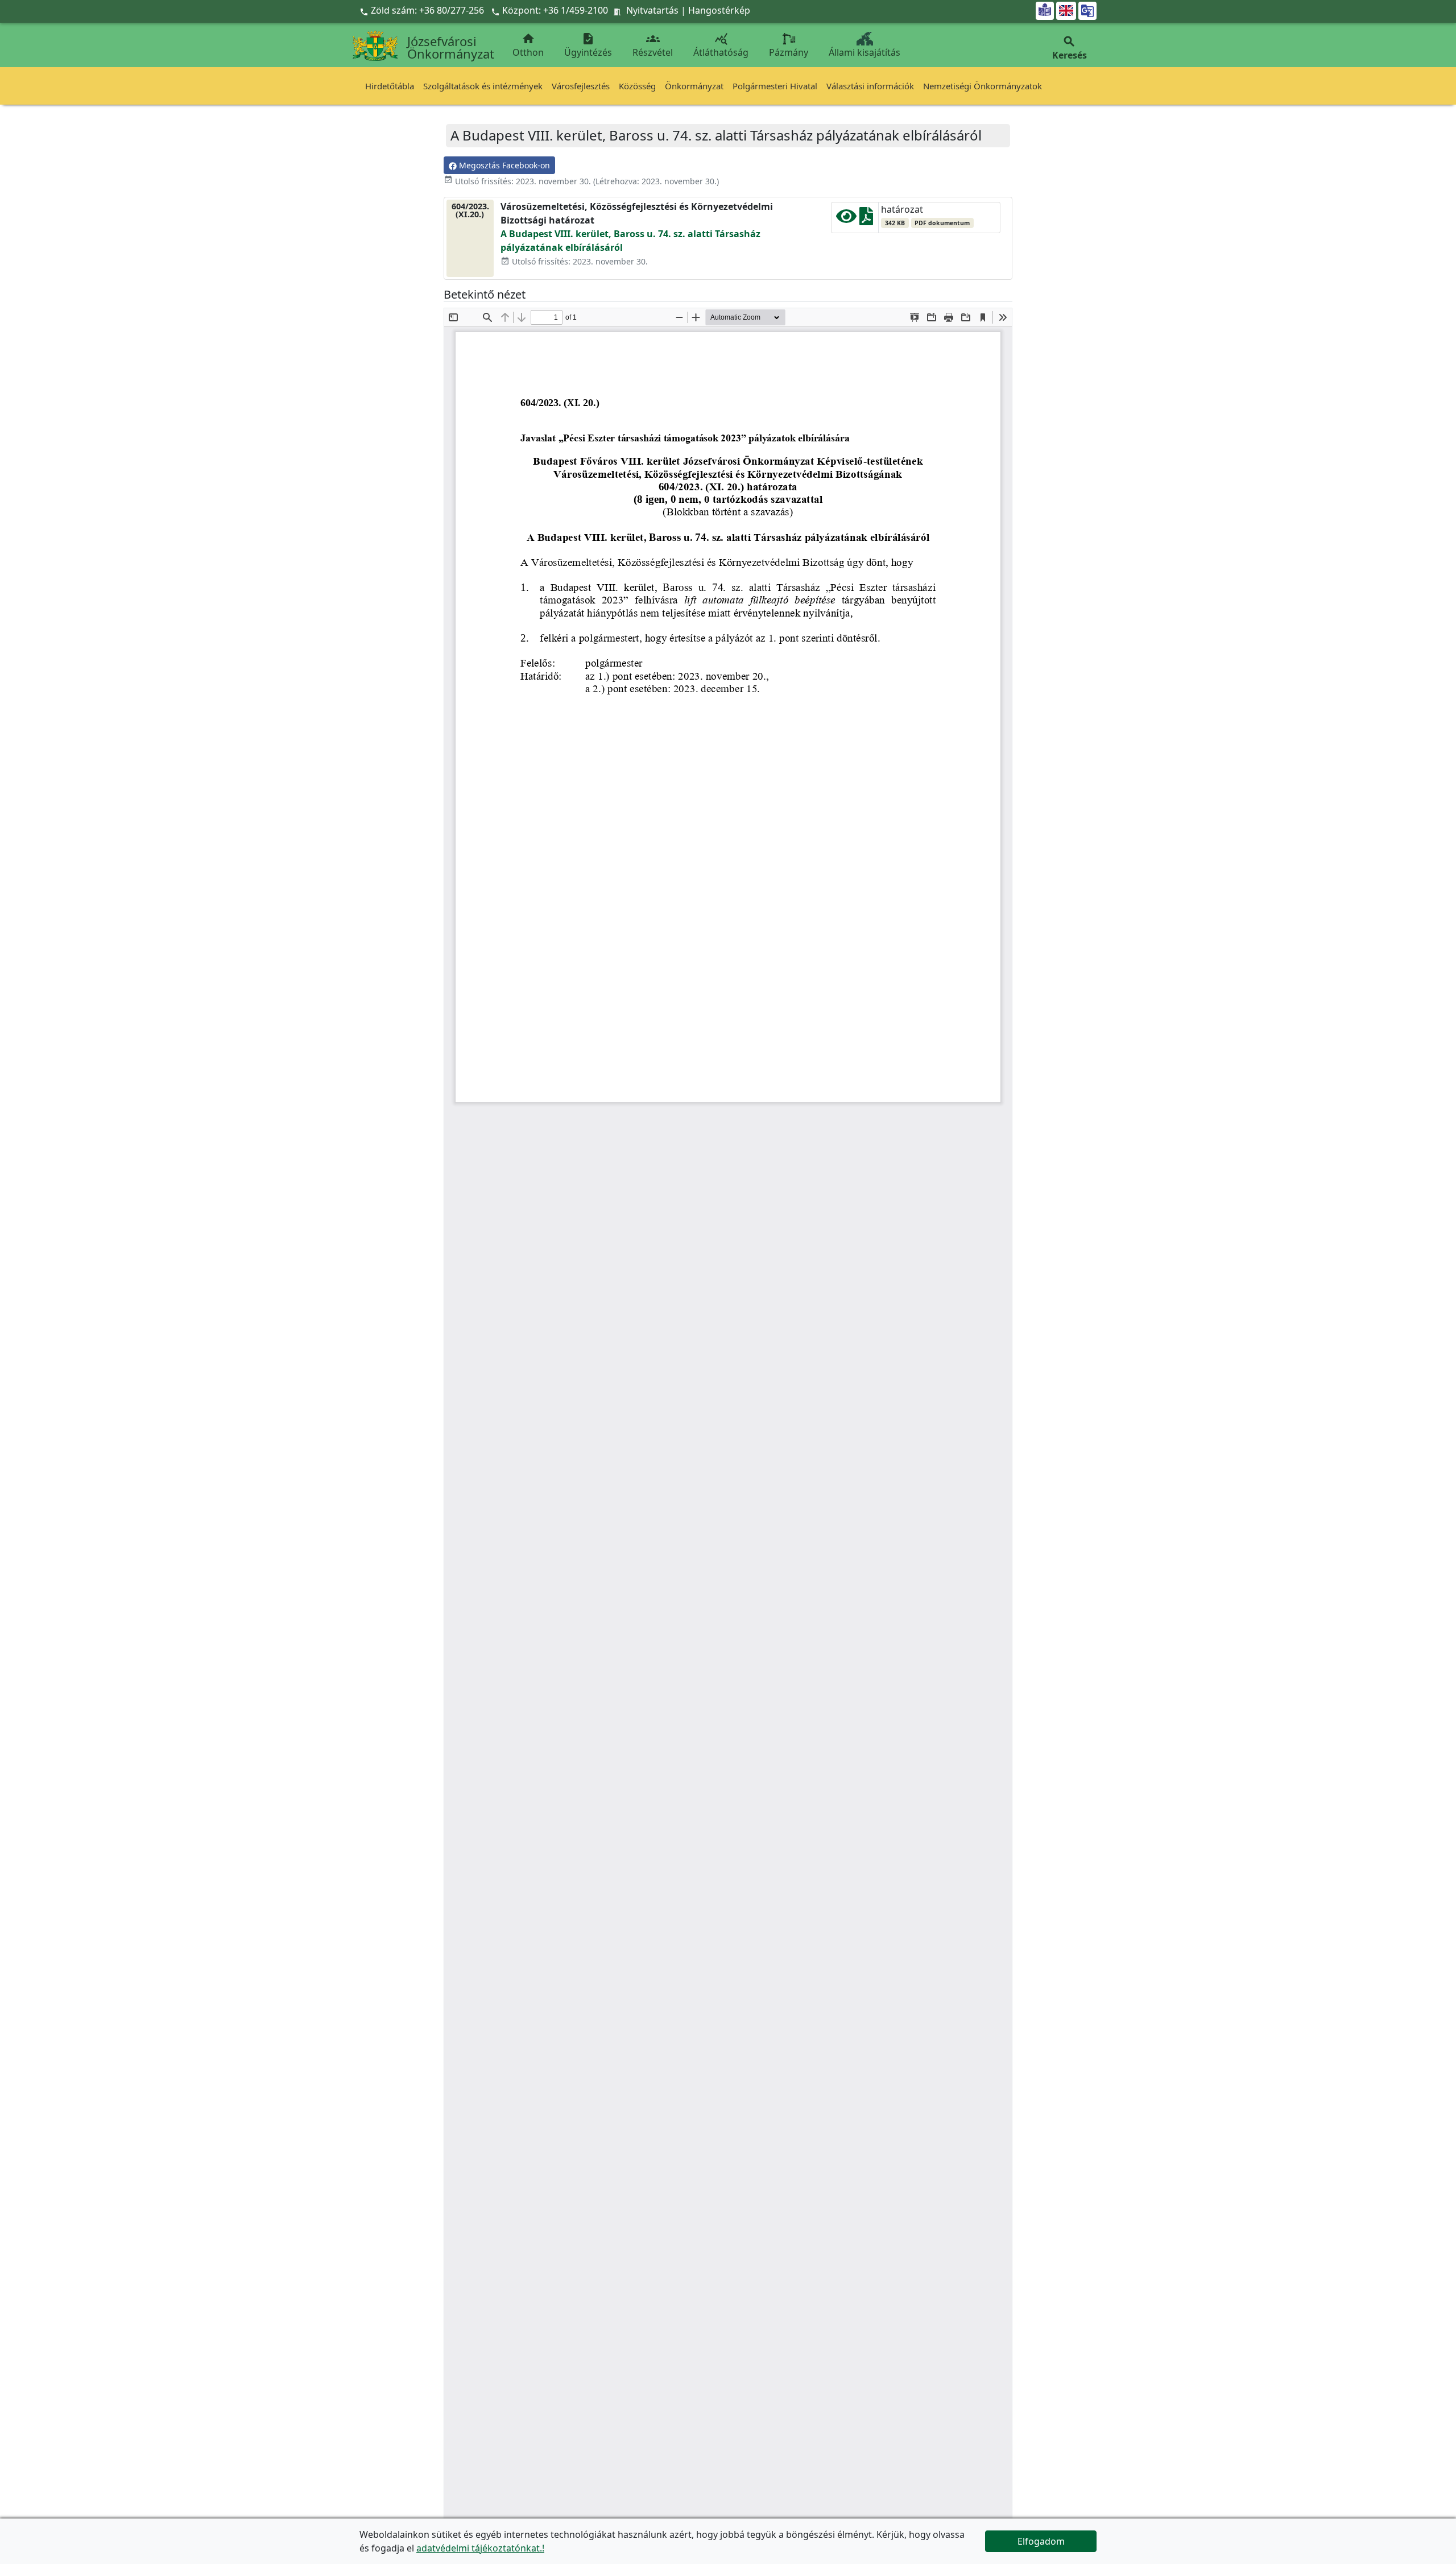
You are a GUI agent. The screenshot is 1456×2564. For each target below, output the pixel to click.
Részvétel (653, 45)
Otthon (528, 45)
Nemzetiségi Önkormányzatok (983, 86)
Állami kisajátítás (864, 52)
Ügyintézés (588, 45)
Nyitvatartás (652, 10)
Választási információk (870, 86)
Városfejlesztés (581, 86)
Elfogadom (1041, 2541)
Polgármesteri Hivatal (775, 86)
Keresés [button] (1070, 48)
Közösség (637, 86)
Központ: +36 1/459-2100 (555, 10)
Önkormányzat (694, 86)
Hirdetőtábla (390, 86)
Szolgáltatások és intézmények (483, 86)
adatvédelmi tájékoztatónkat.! (480, 2548)
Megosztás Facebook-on (503, 165)
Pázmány (789, 52)
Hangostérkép (719, 10)
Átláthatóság (721, 45)
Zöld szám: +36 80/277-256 (423, 10)
